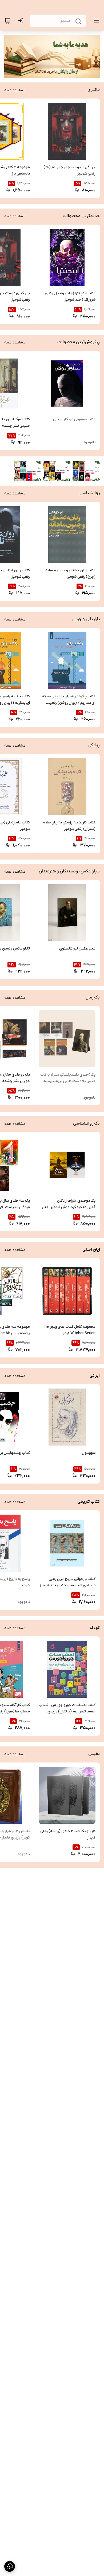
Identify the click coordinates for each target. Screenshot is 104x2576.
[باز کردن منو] (95, 21)
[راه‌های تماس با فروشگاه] (10, 2566)
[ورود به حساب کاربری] (22, 21)
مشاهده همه (15, 90)
